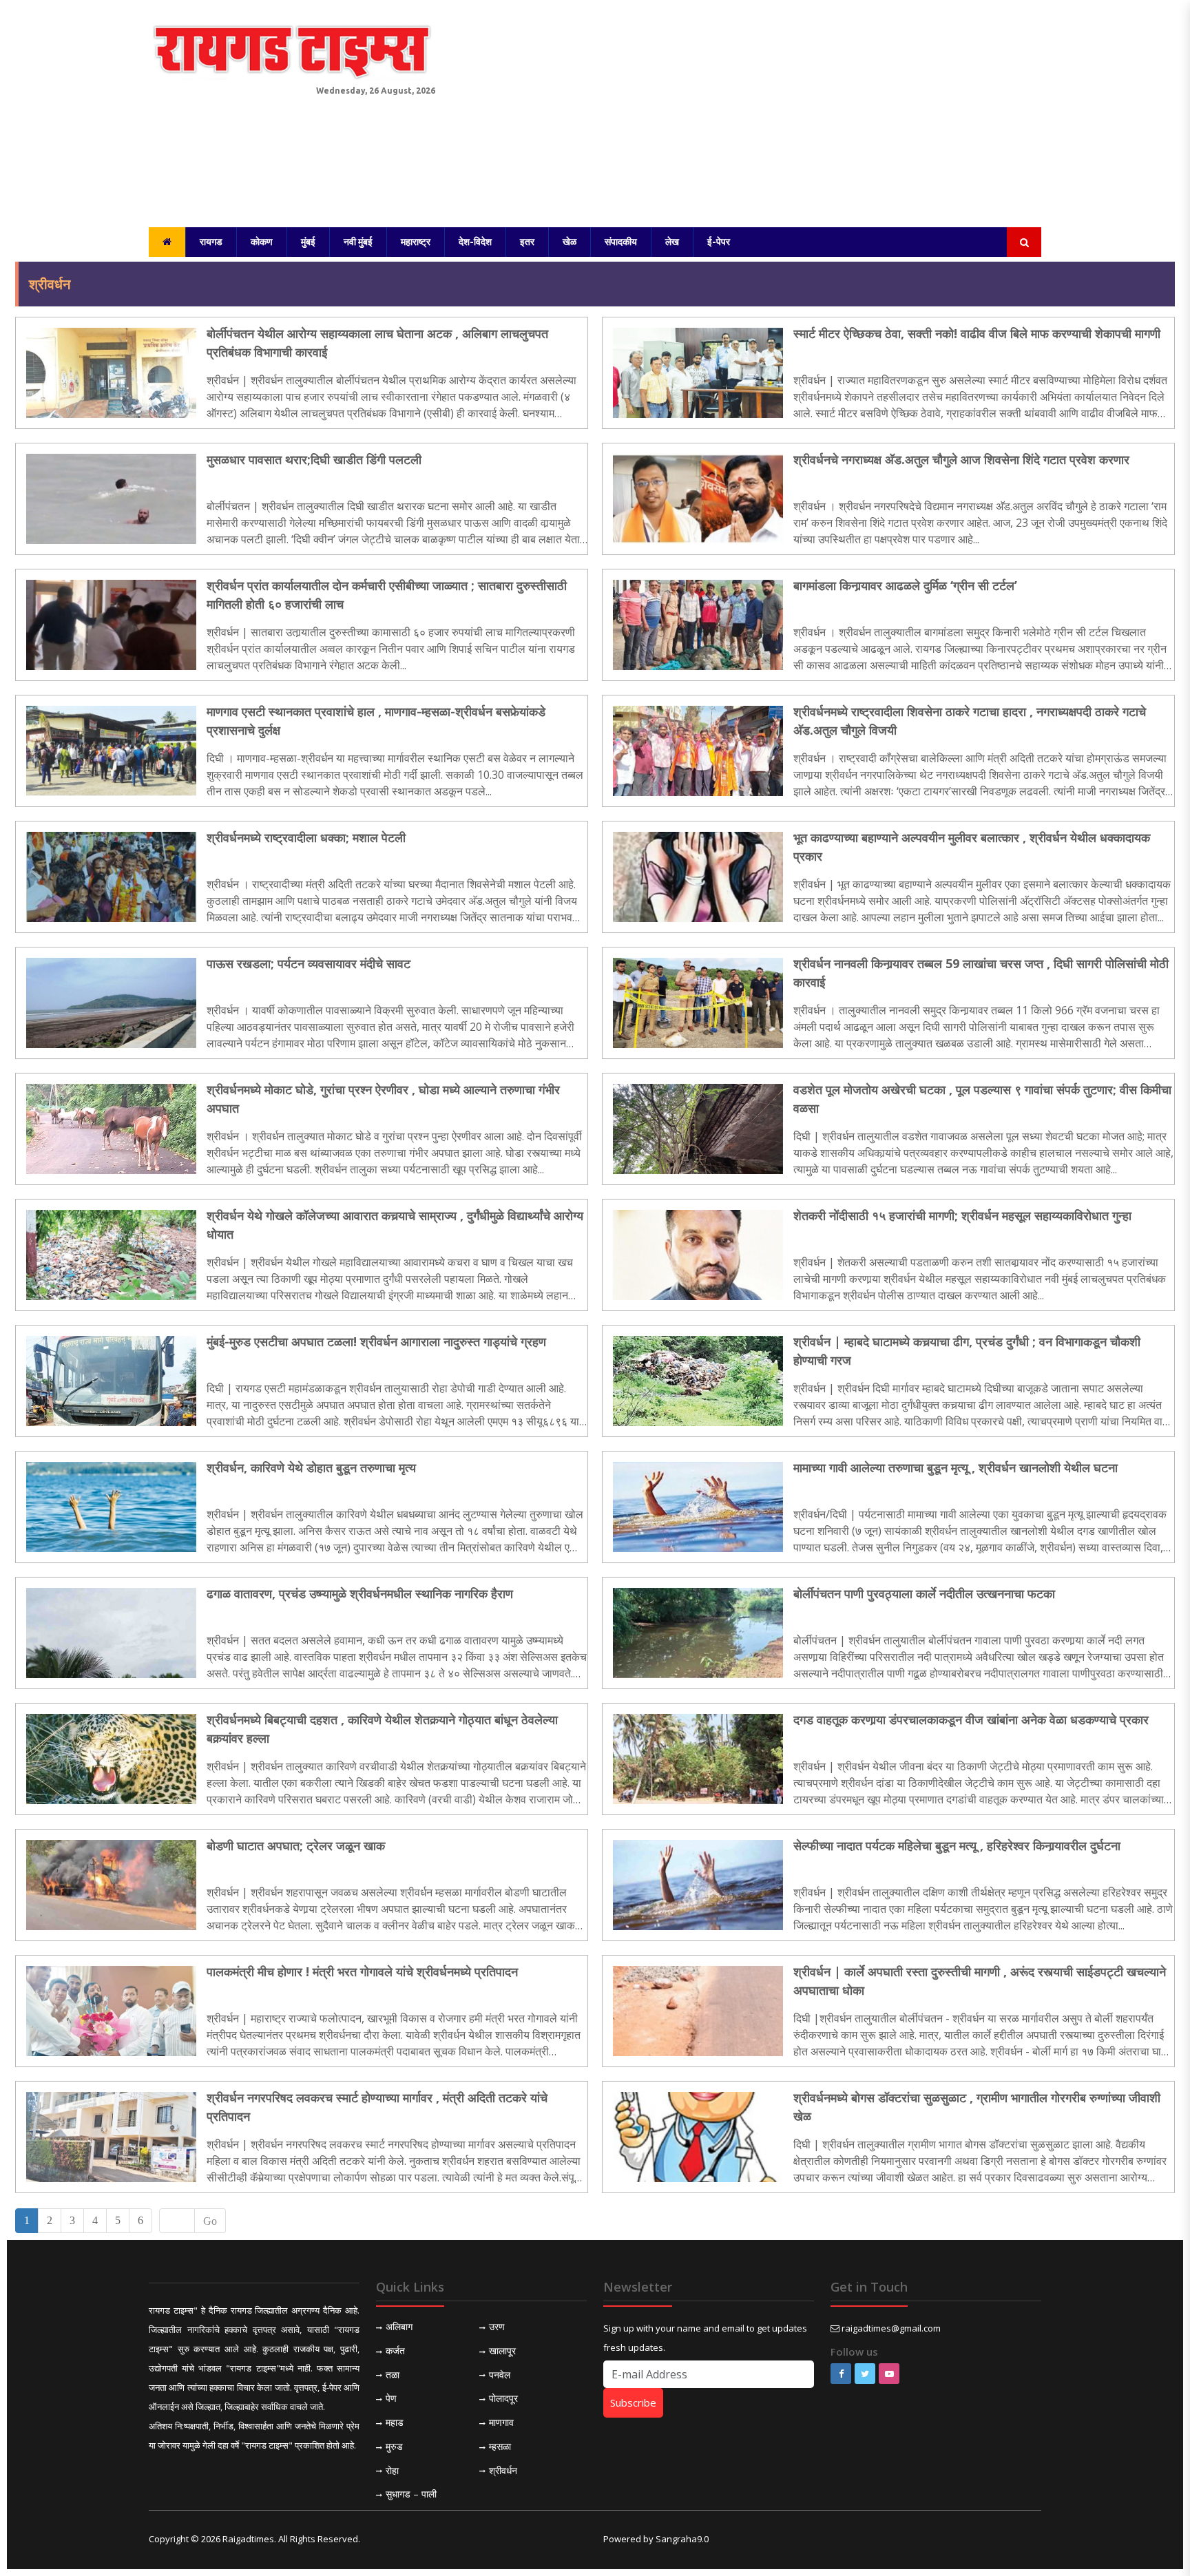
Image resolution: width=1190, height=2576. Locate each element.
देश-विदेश (475, 242)
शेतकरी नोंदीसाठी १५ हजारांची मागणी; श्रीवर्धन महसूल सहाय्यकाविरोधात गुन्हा (962, 1215)
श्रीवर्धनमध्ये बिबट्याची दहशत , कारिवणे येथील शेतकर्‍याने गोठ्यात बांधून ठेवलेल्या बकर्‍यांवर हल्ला (382, 1729)
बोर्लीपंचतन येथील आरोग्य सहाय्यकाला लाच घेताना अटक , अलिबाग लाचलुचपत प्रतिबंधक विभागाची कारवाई (377, 343)
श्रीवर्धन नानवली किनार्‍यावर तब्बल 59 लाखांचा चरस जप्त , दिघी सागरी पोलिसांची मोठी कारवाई (981, 973)
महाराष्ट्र (416, 242)
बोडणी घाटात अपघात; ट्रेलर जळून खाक (296, 1845)
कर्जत (395, 2350)
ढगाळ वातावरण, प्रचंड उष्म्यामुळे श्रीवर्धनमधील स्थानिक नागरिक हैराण (360, 1593)
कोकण (262, 242)
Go (210, 2221)
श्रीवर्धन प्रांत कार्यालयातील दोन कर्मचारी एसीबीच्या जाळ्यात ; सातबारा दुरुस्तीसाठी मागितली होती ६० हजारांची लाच (387, 595)
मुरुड (394, 2446)
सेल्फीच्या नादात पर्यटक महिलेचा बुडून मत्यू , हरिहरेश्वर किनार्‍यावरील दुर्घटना (957, 1845)
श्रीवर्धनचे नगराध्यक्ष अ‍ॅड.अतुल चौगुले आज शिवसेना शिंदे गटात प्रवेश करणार (961, 459)
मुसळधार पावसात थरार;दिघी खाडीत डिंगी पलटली (314, 459)
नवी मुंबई (358, 242)
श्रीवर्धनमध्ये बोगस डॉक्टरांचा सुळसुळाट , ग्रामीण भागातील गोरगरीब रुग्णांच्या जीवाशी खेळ (977, 2107)
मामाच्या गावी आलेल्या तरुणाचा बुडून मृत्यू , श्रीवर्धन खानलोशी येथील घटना (956, 1467)
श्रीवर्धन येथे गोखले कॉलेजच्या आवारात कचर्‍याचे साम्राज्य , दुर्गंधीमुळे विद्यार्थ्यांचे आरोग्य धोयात (395, 1225)
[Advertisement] (747, 110)
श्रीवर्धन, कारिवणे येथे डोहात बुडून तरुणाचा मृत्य (311, 1467)
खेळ (570, 242)
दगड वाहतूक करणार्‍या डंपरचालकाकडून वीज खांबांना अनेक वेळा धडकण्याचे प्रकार (971, 1719)
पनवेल (500, 2375)
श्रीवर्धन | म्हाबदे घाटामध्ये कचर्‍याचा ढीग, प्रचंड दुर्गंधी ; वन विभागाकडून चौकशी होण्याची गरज (967, 1351)
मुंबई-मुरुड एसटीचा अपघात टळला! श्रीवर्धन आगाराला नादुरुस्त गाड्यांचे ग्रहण (376, 1341)
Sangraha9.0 (682, 2539)
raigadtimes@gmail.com (891, 2328)
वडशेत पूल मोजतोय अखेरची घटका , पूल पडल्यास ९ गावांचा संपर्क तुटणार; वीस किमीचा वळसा (982, 1099)
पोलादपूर (503, 2398)
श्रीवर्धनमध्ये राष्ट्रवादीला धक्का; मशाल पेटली (306, 837)
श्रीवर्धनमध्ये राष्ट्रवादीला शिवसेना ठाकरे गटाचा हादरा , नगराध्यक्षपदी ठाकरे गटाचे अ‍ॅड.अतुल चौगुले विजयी (970, 721)
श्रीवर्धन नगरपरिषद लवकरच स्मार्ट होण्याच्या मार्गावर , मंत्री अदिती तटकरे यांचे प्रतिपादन (377, 2107)
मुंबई (308, 242)
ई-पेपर (719, 242)
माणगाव (501, 2422)
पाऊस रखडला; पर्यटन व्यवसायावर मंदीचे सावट (309, 963)
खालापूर (502, 2350)
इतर (527, 242)
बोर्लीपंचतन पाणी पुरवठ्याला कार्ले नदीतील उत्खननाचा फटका (924, 1593)
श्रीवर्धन (503, 2470)
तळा (393, 2375)
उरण (497, 2326)
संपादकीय (621, 242)
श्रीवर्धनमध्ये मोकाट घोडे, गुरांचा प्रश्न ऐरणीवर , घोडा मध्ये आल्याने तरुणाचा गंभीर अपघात (383, 1099)
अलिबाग (399, 2326)
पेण (391, 2398)
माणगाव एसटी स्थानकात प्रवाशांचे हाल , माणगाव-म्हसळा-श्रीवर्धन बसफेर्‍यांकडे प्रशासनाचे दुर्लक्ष (376, 721)
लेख (672, 242)
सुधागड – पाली (411, 2494)
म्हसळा (500, 2446)
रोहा (392, 2470)
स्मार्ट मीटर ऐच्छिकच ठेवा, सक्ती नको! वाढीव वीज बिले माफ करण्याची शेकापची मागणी (977, 333)
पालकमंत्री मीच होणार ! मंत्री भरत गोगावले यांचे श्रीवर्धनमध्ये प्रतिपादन (362, 1971)
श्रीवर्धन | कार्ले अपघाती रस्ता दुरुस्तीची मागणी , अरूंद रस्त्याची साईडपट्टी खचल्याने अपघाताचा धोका (980, 1981)
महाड (395, 2422)
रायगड (211, 242)
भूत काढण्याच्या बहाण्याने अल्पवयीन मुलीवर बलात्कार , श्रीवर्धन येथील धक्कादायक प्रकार (972, 847)
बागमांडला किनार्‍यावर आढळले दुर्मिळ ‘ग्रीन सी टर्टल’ (905, 585)
